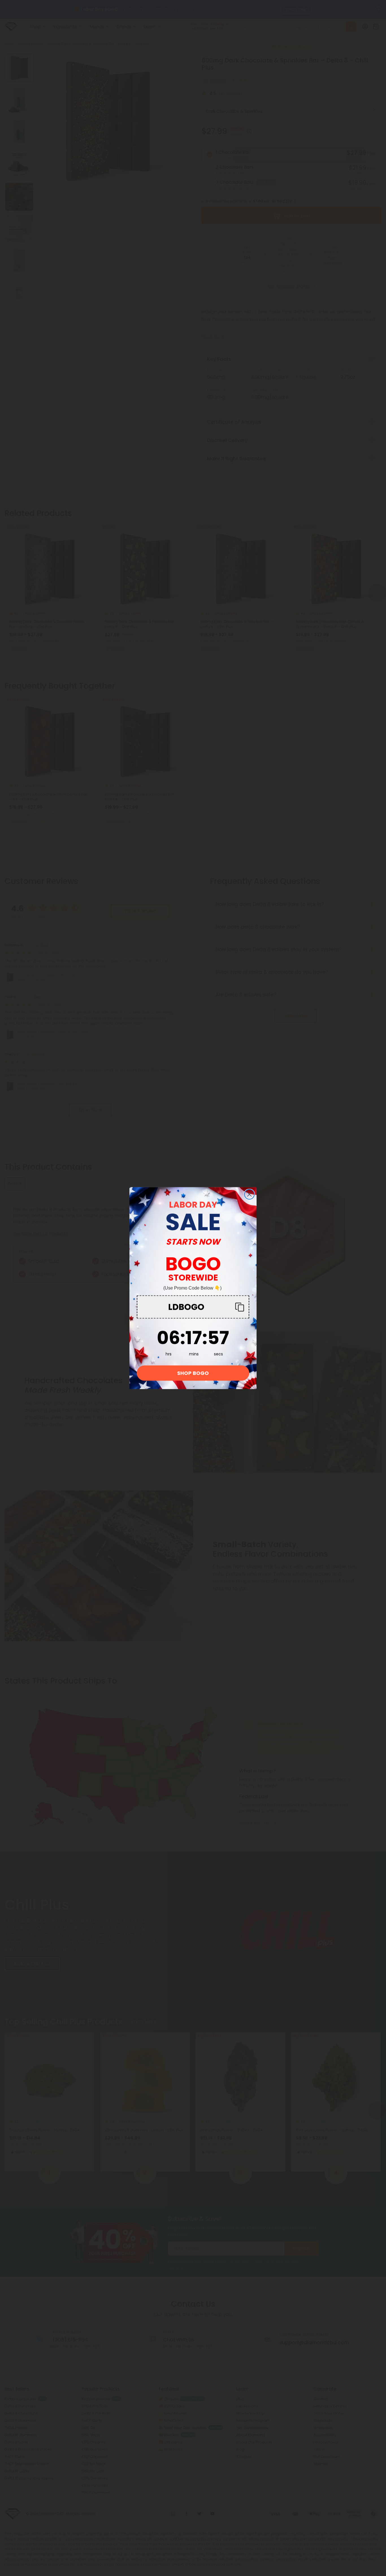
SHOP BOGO (193, 1373)
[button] (193, 1307)
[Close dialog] (249, 1194)
